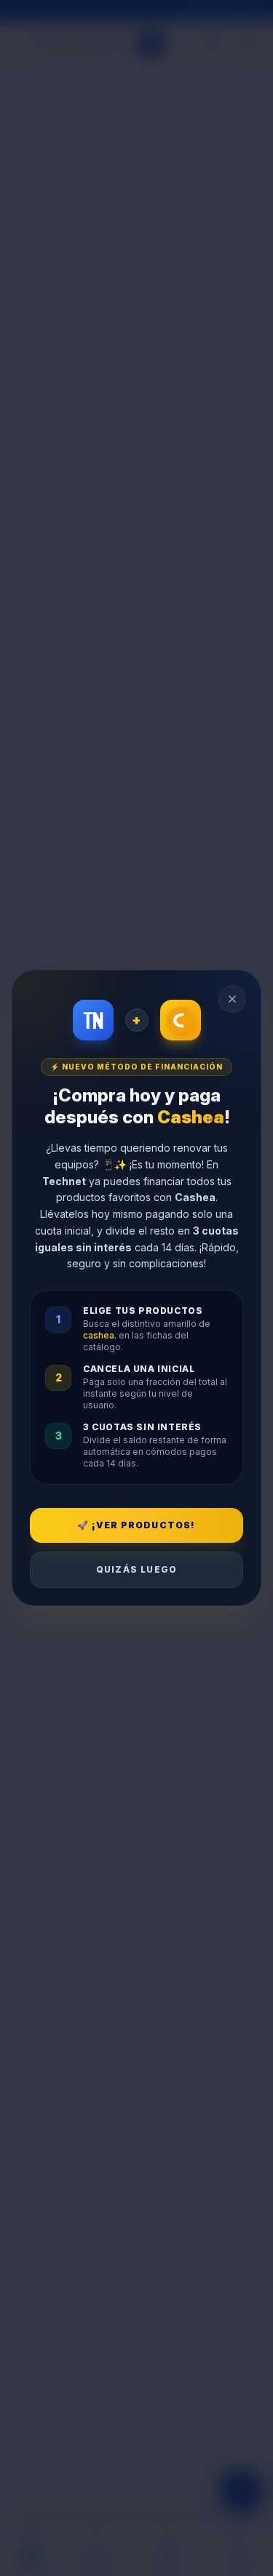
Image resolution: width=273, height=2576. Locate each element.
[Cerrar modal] (232, 999)
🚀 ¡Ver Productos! (136, 1525)
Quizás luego (136, 1569)
